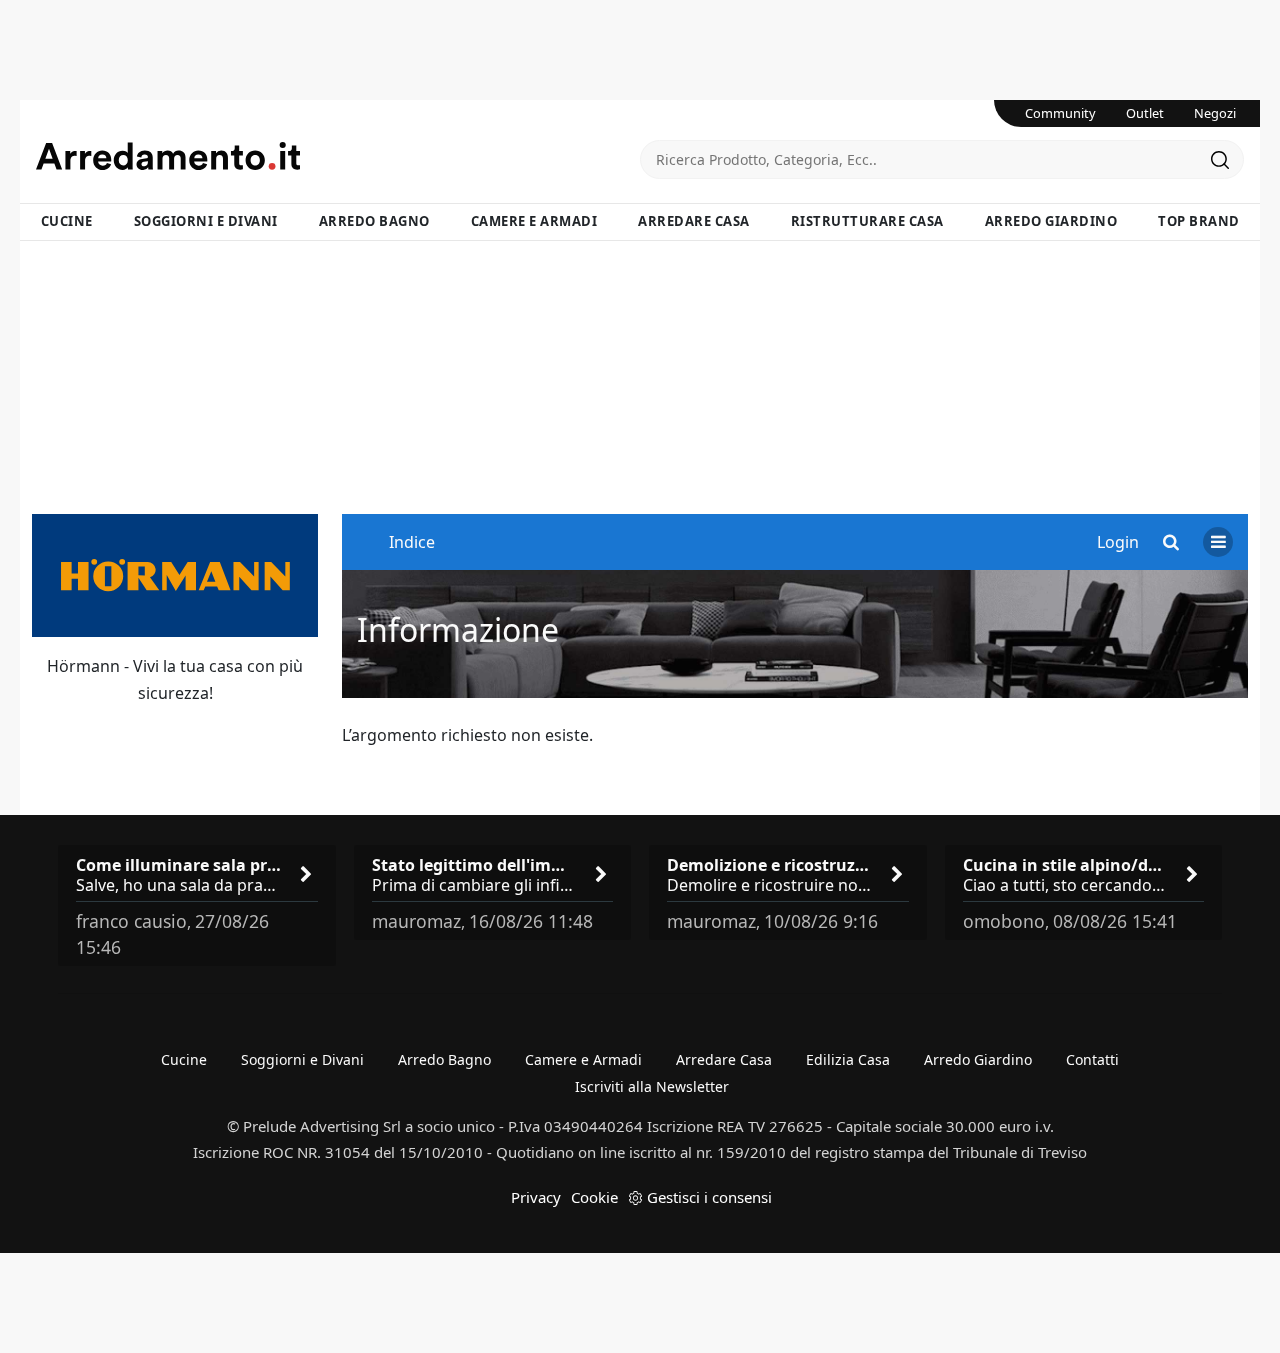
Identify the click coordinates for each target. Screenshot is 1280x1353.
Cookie (594, 1197)
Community (1060, 113)
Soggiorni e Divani (206, 221)
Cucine (67, 221)
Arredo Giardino (1051, 221)
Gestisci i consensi (709, 1197)
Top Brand (1199, 221)
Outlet (1145, 113)
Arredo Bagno (374, 221)
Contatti (1092, 1059)
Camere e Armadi (534, 221)
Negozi (1215, 113)
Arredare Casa (694, 221)
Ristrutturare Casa (867, 221)
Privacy (536, 1197)
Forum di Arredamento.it (338, 156)
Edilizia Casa (848, 1059)
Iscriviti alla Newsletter (652, 1086)
